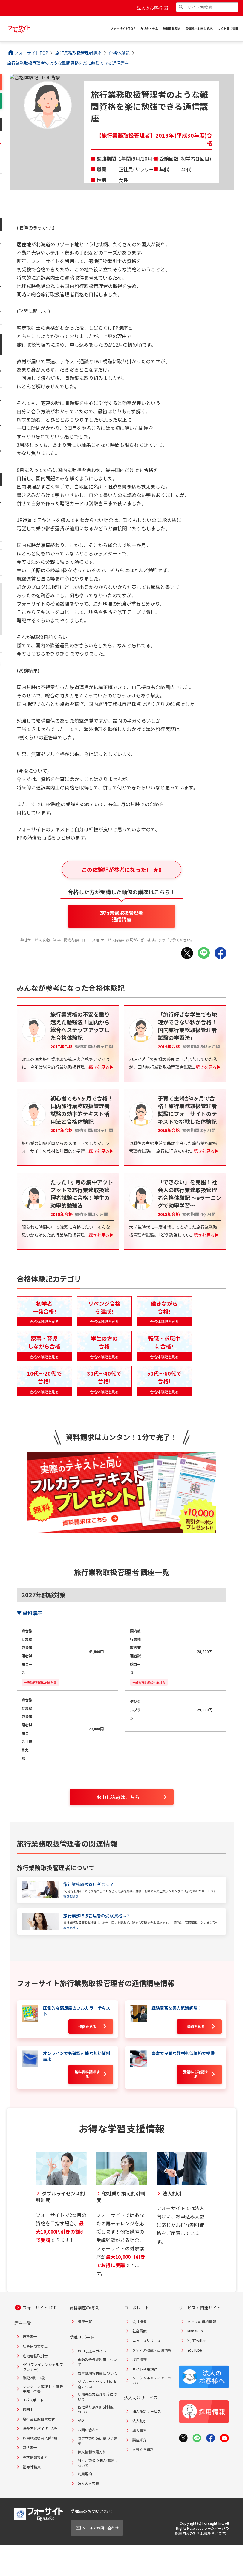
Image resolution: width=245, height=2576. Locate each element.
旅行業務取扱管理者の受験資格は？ (97, 1916)
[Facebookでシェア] (220, 953)
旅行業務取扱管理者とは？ (89, 1884)
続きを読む (71, 1896)
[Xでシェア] (187, 953)
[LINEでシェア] (204, 953)
